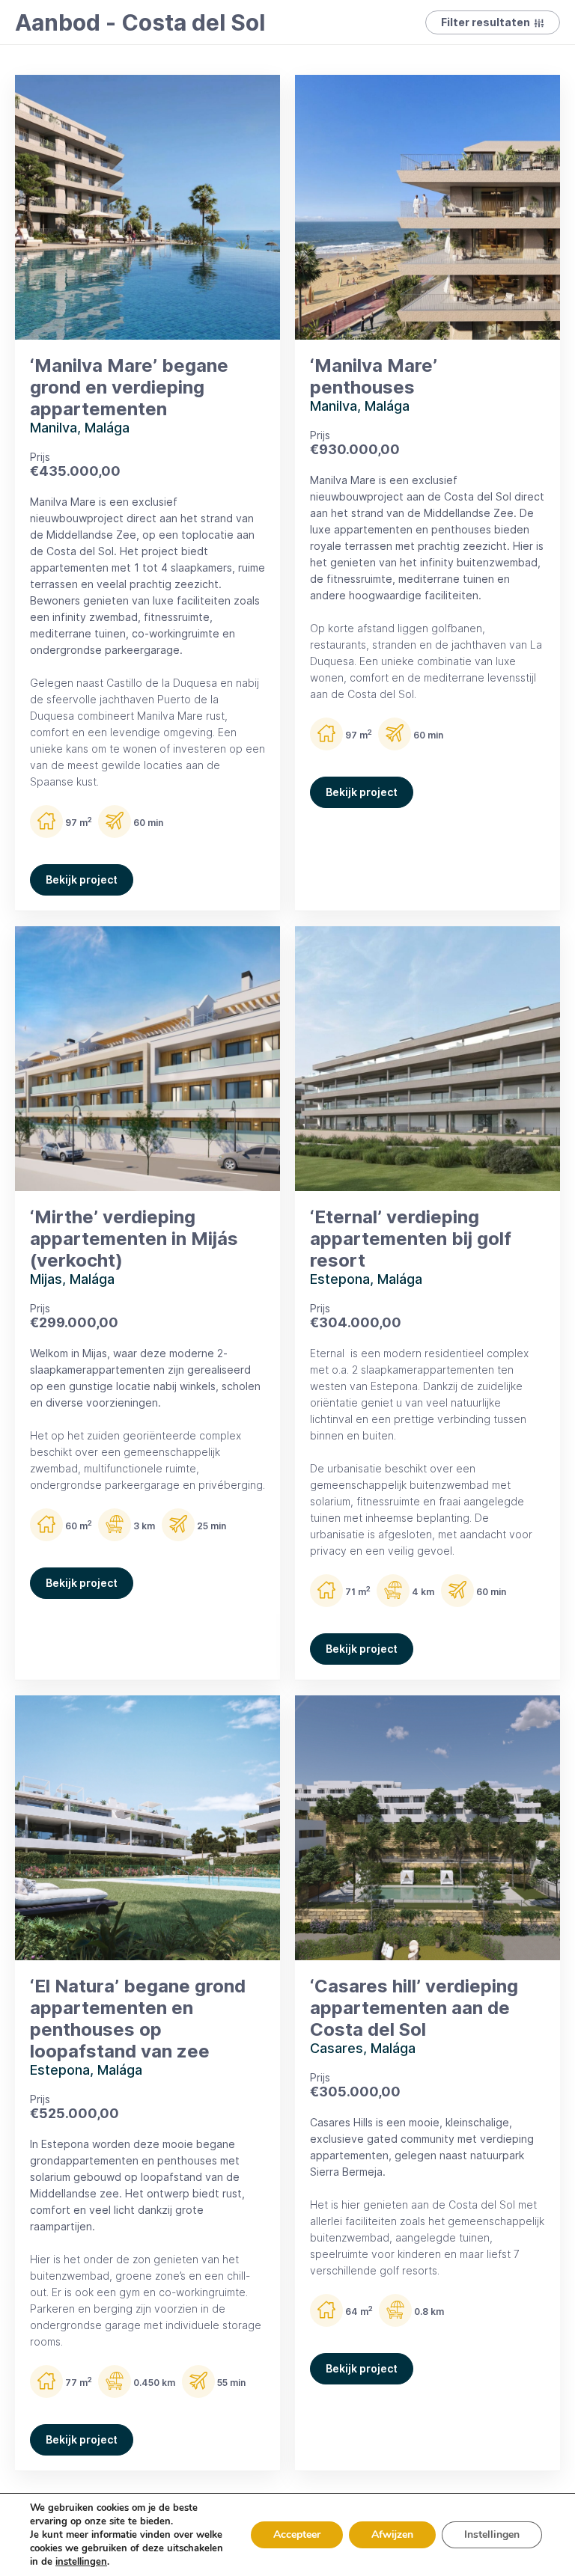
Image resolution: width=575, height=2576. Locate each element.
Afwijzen (392, 2534)
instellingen (81, 2562)
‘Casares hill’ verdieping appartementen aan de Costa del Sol (414, 2008)
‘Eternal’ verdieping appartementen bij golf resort (411, 1239)
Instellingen (492, 2534)
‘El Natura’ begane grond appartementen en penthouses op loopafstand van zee (138, 2019)
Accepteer (297, 2534)
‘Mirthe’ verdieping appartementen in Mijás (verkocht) (134, 1239)
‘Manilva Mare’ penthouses (374, 376)
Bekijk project (82, 879)
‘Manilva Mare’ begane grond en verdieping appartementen (129, 387)
